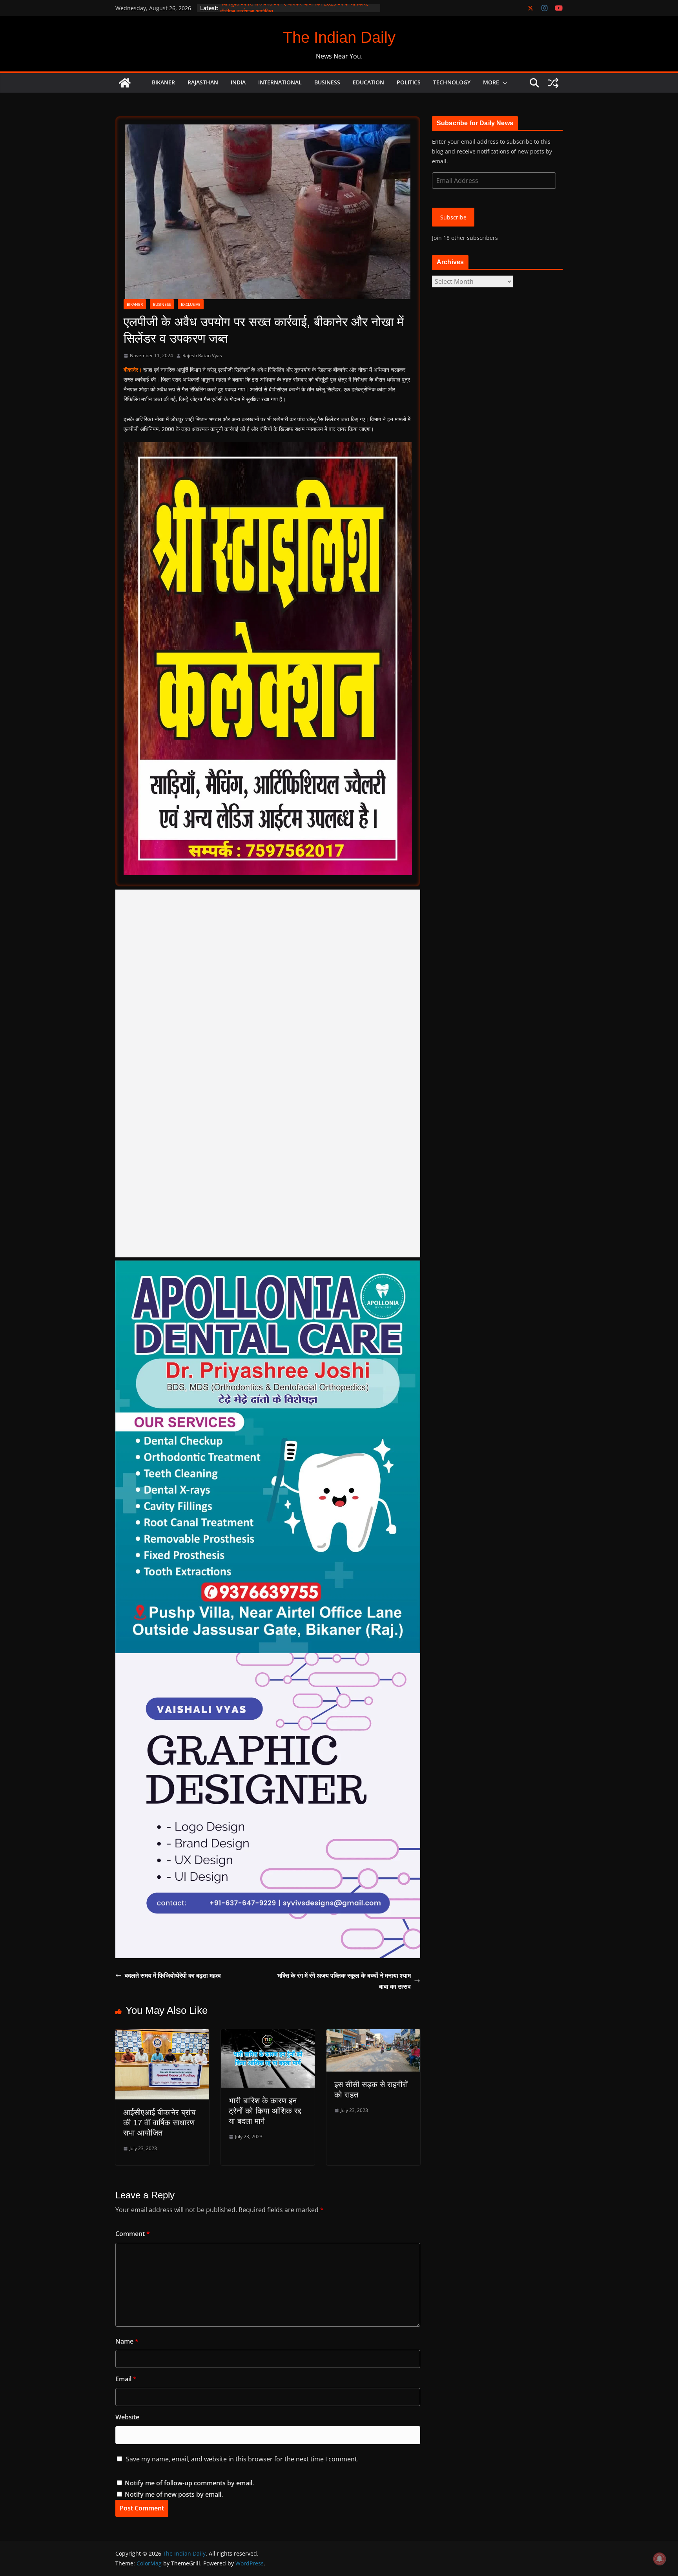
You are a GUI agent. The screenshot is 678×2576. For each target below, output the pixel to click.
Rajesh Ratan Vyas (202, 355)
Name (127, 2341)
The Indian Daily (339, 37)
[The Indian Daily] (125, 83)
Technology (452, 82)
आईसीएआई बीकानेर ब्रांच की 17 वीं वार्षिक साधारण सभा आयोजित (159, 2123)
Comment (133, 2234)
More (491, 82)
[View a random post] (553, 83)
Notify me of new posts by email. (174, 2494)
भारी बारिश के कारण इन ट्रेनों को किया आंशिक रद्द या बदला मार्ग (265, 2111)
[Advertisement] (268, 1073)
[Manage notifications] (660, 2559)
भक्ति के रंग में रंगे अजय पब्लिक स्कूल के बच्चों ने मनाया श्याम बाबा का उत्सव (344, 1981)
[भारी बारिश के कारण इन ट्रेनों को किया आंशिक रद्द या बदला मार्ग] (268, 2035)
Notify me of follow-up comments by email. (189, 2483)
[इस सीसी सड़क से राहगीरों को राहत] (373, 2035)
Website (127, 2417)
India (238, 82)
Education (368, 82)
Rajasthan (203, 82)
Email (126, 2379)
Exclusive (191, 304)
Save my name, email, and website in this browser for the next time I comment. (242, 2459)
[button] (503, 83)
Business (327, 82)
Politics (409, 82)
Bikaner (163, 82)
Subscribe (453, 217)
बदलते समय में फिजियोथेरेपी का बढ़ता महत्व (173, 1975)
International (280, 82)
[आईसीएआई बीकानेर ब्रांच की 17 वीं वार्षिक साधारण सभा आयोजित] (162, 2035)
